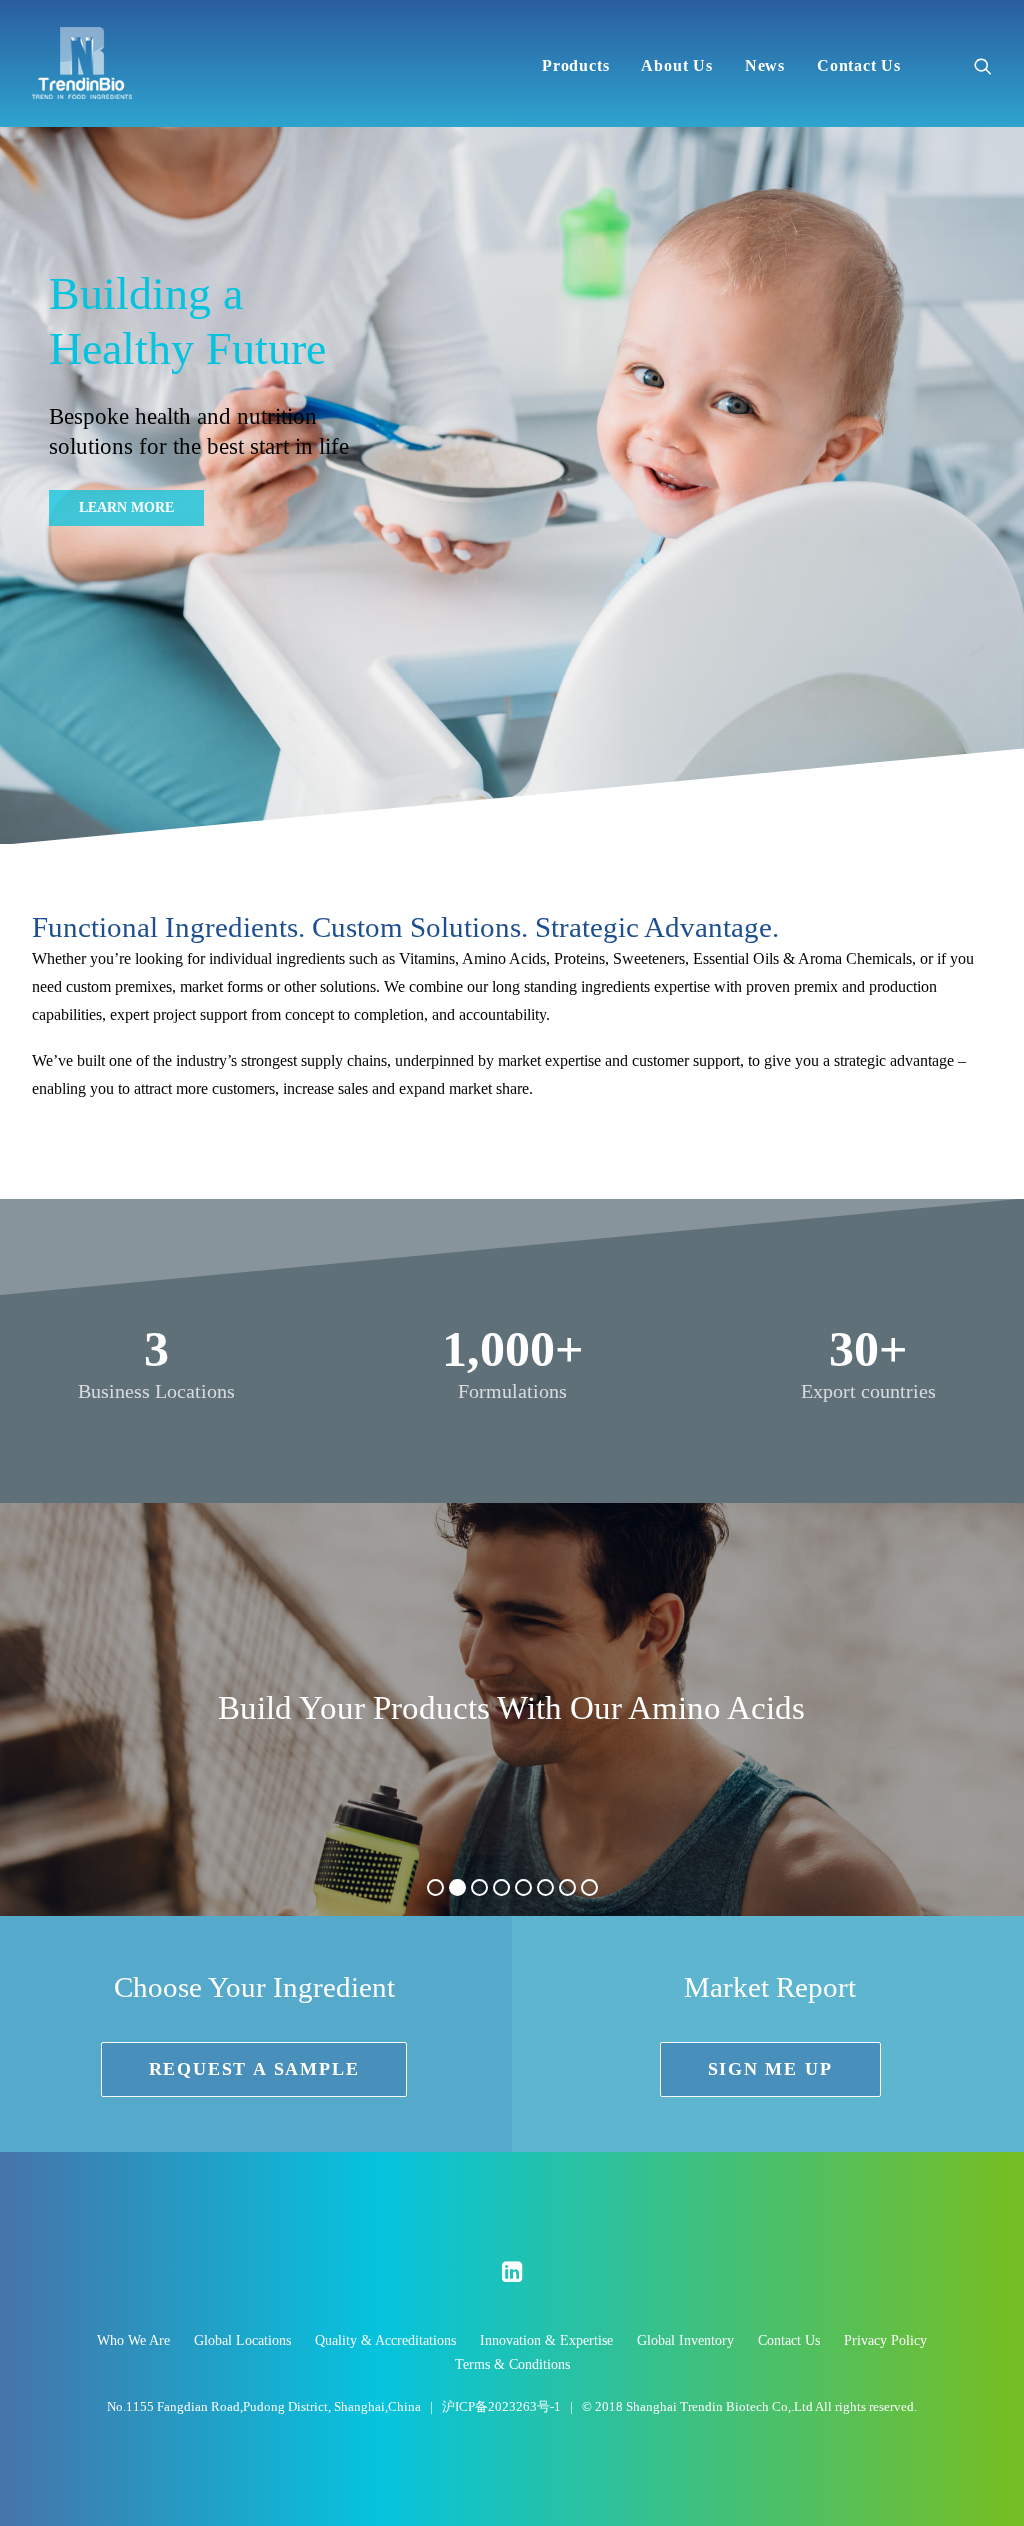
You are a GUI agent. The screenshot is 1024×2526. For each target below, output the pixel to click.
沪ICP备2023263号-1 (503, 2406)
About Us (676, 65)
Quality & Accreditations (385, 2340)
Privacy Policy (885, 2340)
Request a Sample (254, 2069)
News (765, 65)
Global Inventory (685, 2340)
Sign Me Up (770, 2069)
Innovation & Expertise (546, 2340)
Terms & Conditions (512, 2364)
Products (575, 65)
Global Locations (242, 2340)
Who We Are (133, 2340)
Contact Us (859, 65)
